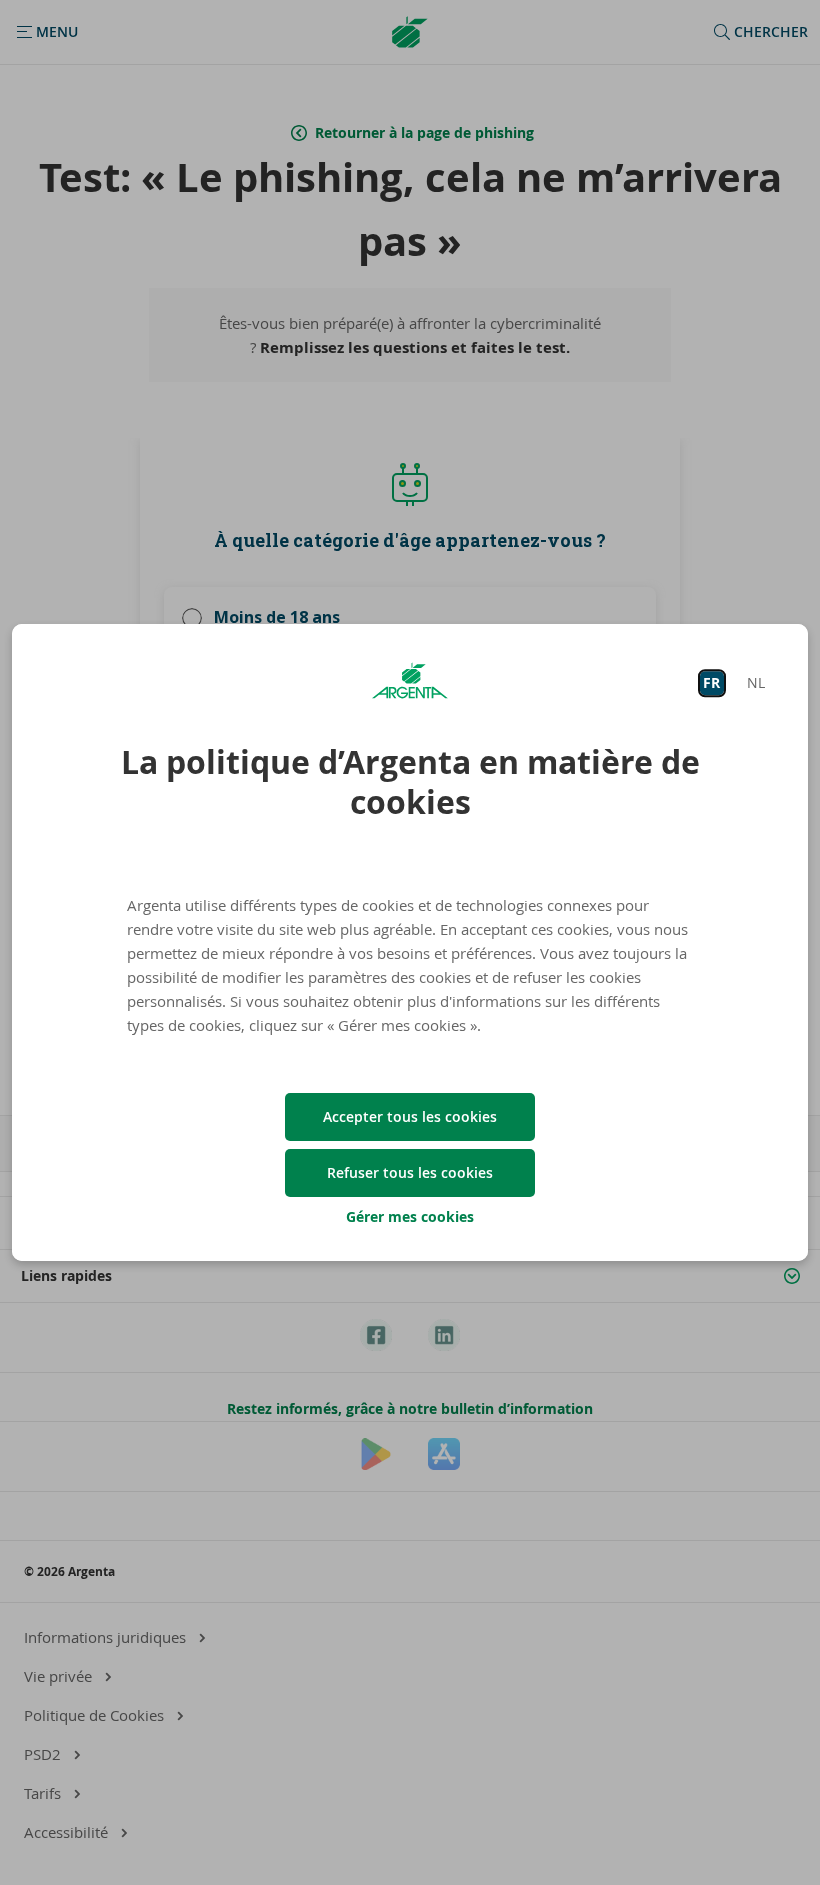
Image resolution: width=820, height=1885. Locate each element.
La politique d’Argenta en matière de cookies (410, 782)
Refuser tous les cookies (410, 1172)
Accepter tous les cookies (410, 1116)
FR (711, 682)
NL (756, 682)
